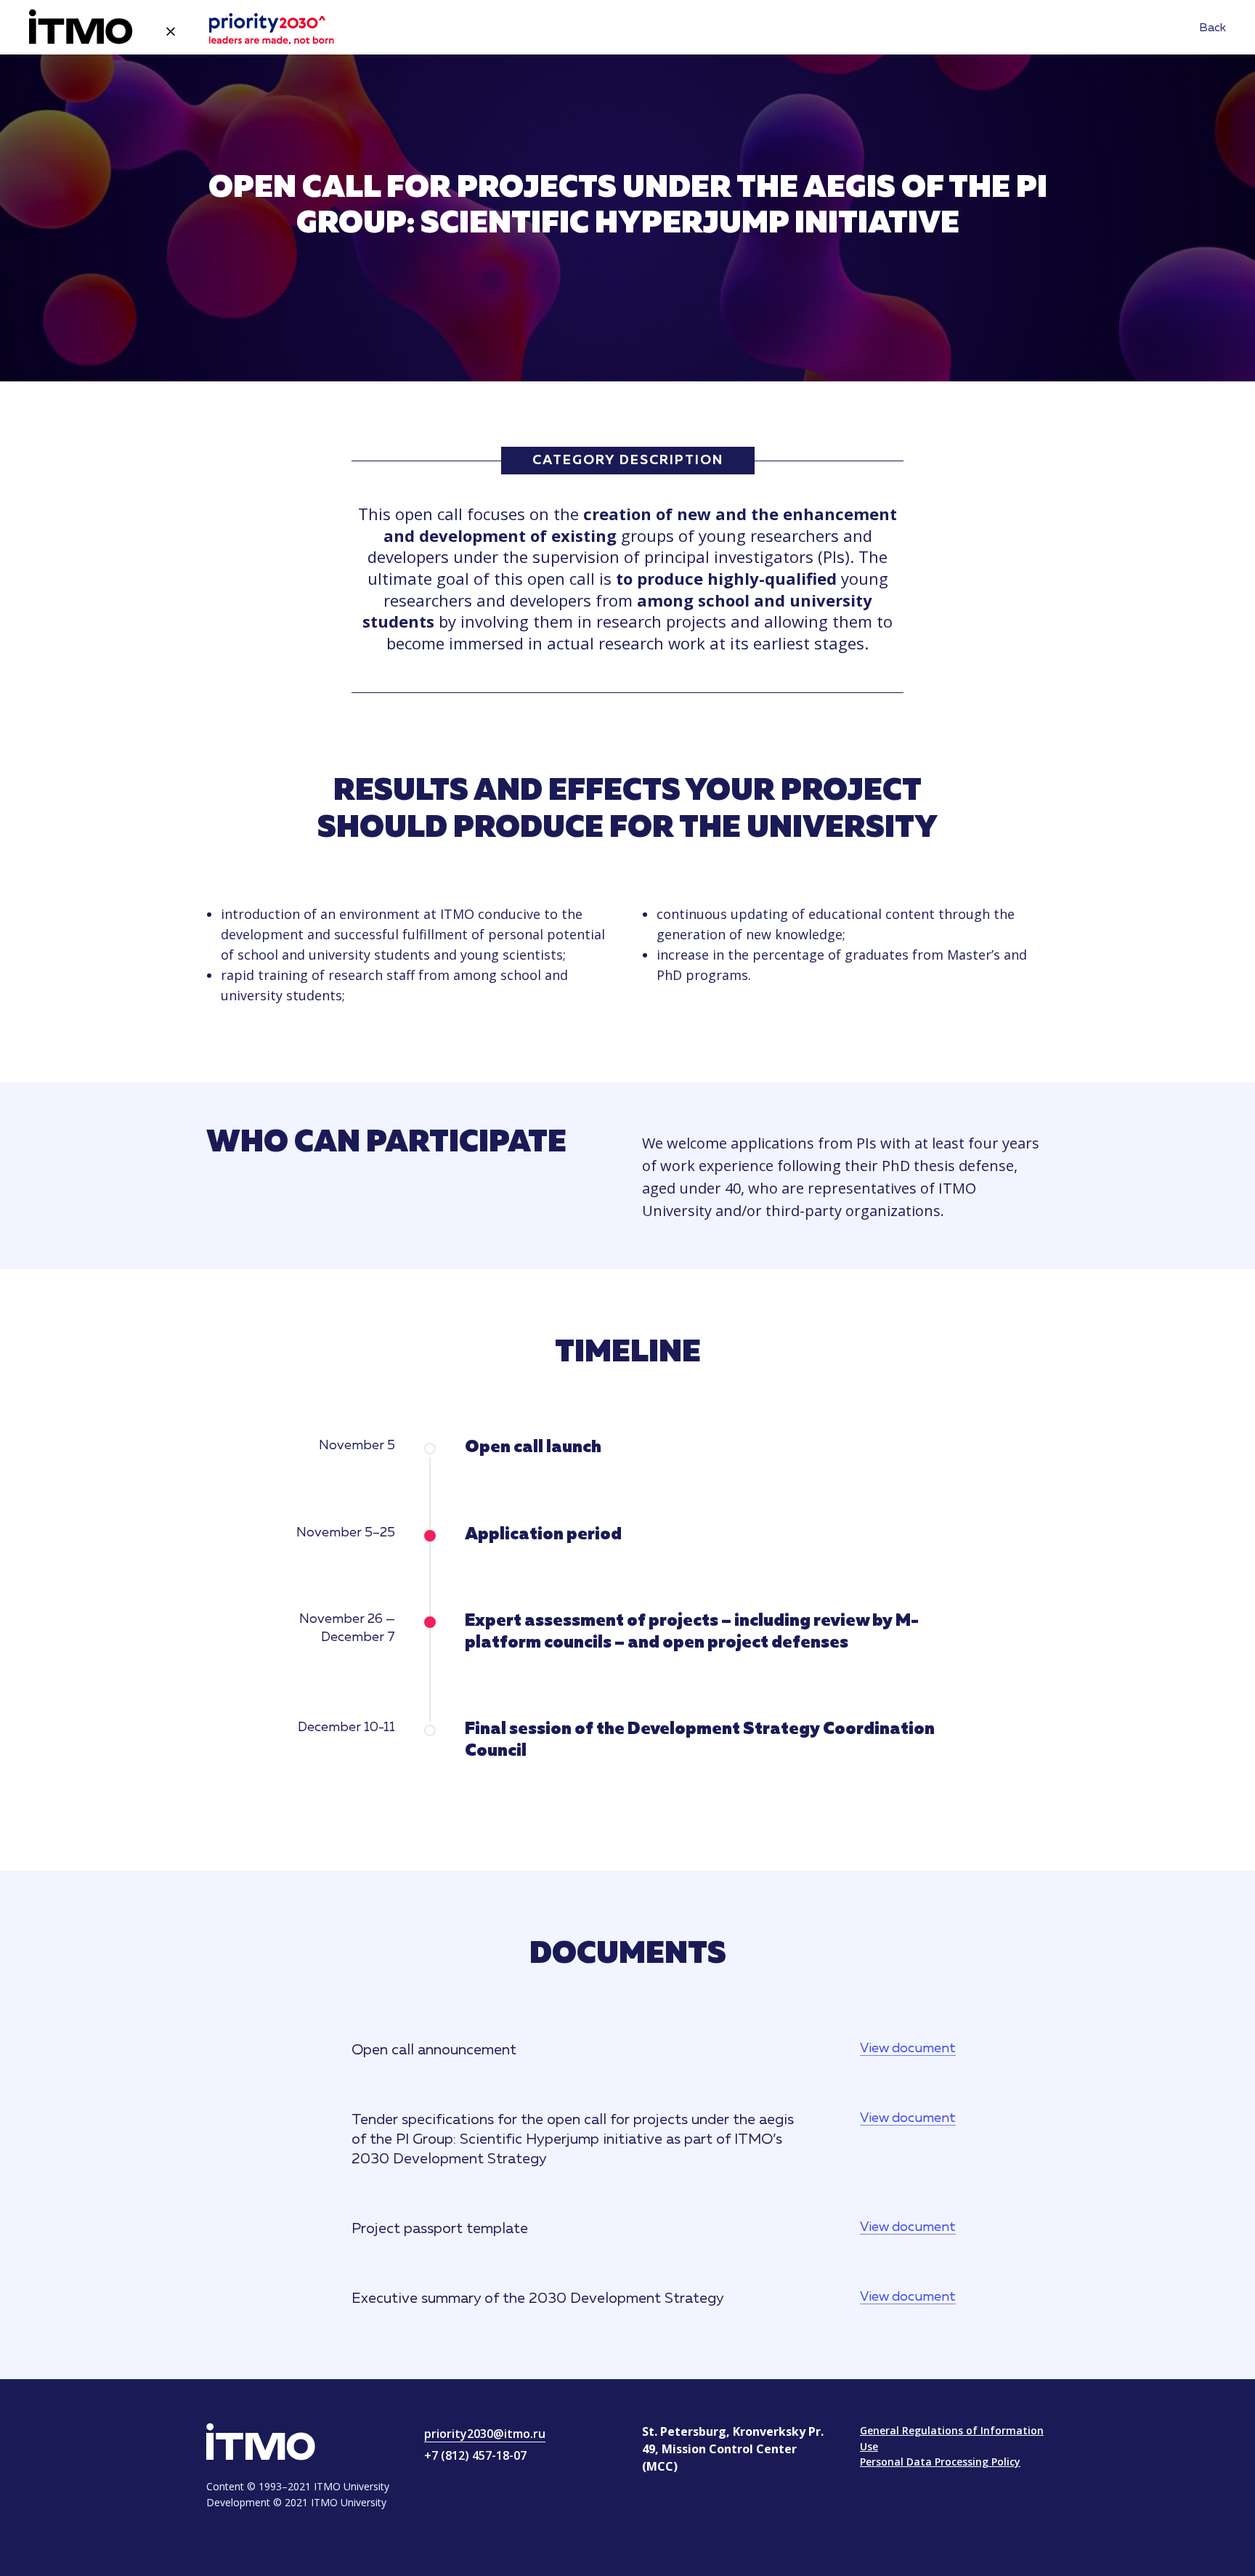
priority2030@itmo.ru (485, 2434)
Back (1213, 28)
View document (908, 2049)
